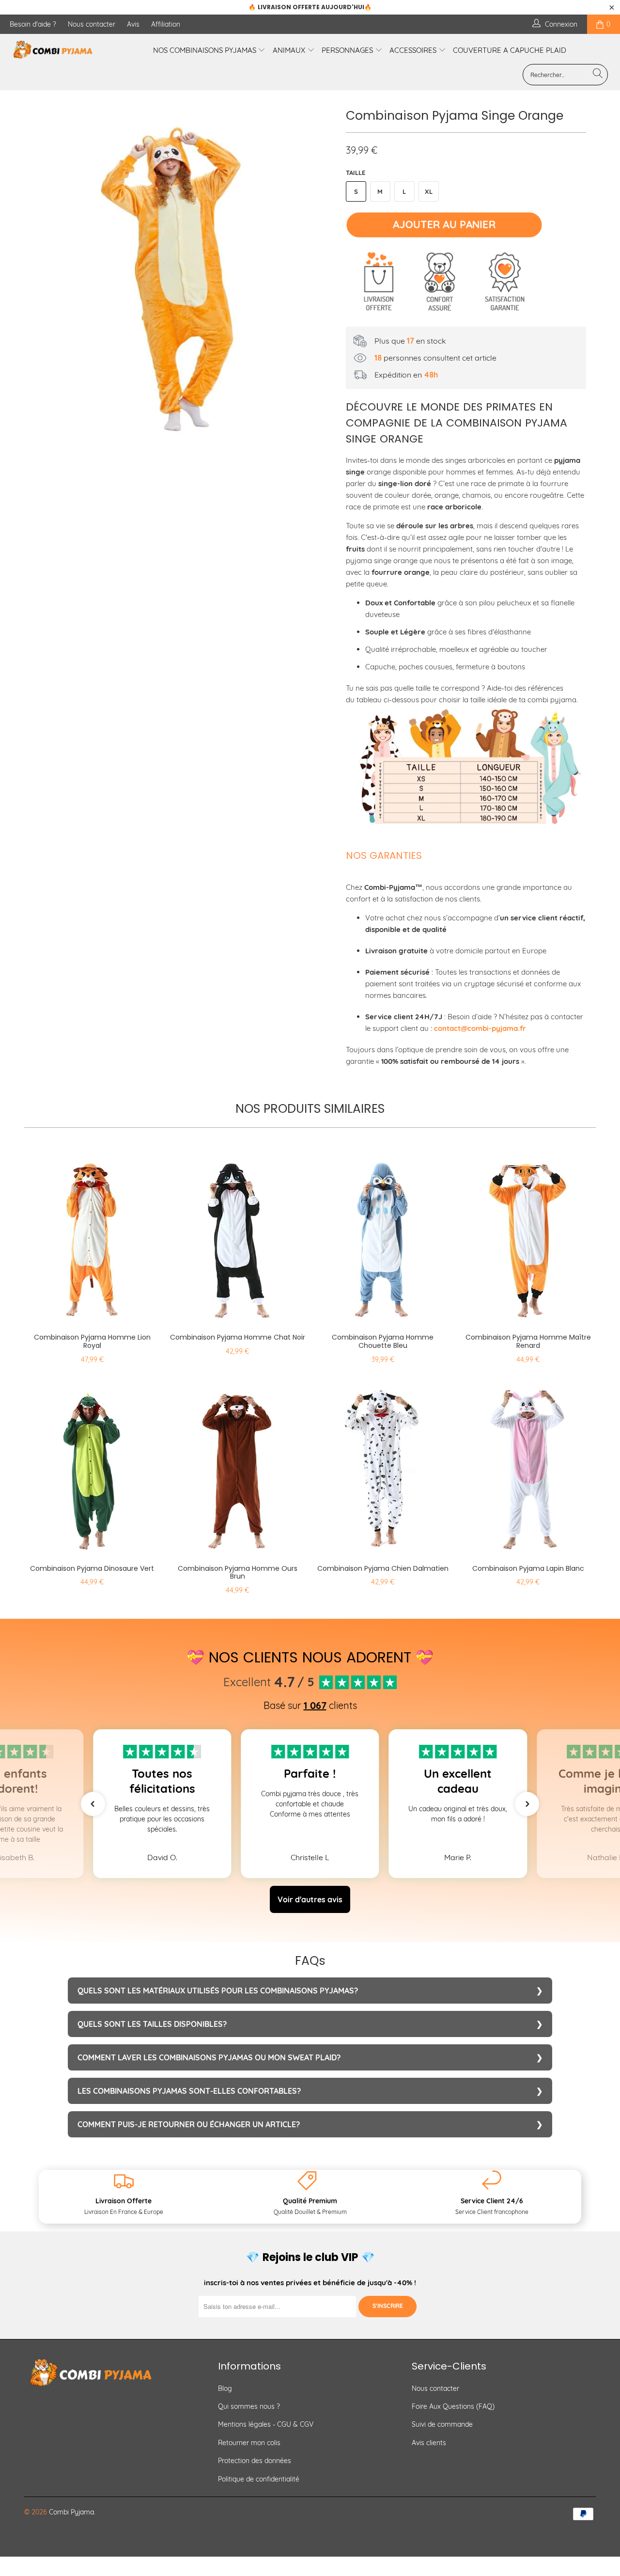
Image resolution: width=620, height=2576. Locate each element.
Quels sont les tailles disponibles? (152, 2024)
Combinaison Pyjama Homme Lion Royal (92, 1234)
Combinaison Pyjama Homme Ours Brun (237, 1466)
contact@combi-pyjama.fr (480, 1028)
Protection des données (255, 2461)
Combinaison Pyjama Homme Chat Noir (237, 1234)
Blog (225, 2388)
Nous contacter (92, 24)
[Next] (319, 279)
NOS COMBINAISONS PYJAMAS (206, 50)
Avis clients (429, 2443)
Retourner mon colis (249, 2443)
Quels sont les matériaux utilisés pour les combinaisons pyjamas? (218, 1991)
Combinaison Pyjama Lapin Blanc (528, 1466)
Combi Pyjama (71, 2512)
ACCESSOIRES (414, 50)
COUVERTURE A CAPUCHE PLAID (510, 50)
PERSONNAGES (348, 50)
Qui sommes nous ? (249, 2406)
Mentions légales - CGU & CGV (266, 2424)
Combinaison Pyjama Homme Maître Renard (528, 1234)
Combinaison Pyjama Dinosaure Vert (92, 1466)
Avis (133, 24)
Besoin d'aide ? (33, 24)
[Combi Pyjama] (54, 50)
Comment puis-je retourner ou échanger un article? (189, 2124)
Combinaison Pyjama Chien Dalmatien (383, 1466)
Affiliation (166, 24)
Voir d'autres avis (310, 1899)
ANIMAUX (290, 50)
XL (429, 191)
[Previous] (41, 279)
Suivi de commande (442, 2424)
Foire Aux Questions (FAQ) (453, 2406)
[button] (93, 1804)
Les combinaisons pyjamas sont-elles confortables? (189, 2091)
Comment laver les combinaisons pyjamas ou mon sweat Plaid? (209, 2057)
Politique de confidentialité (259, 2479)
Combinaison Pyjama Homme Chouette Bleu (383, 1234)
